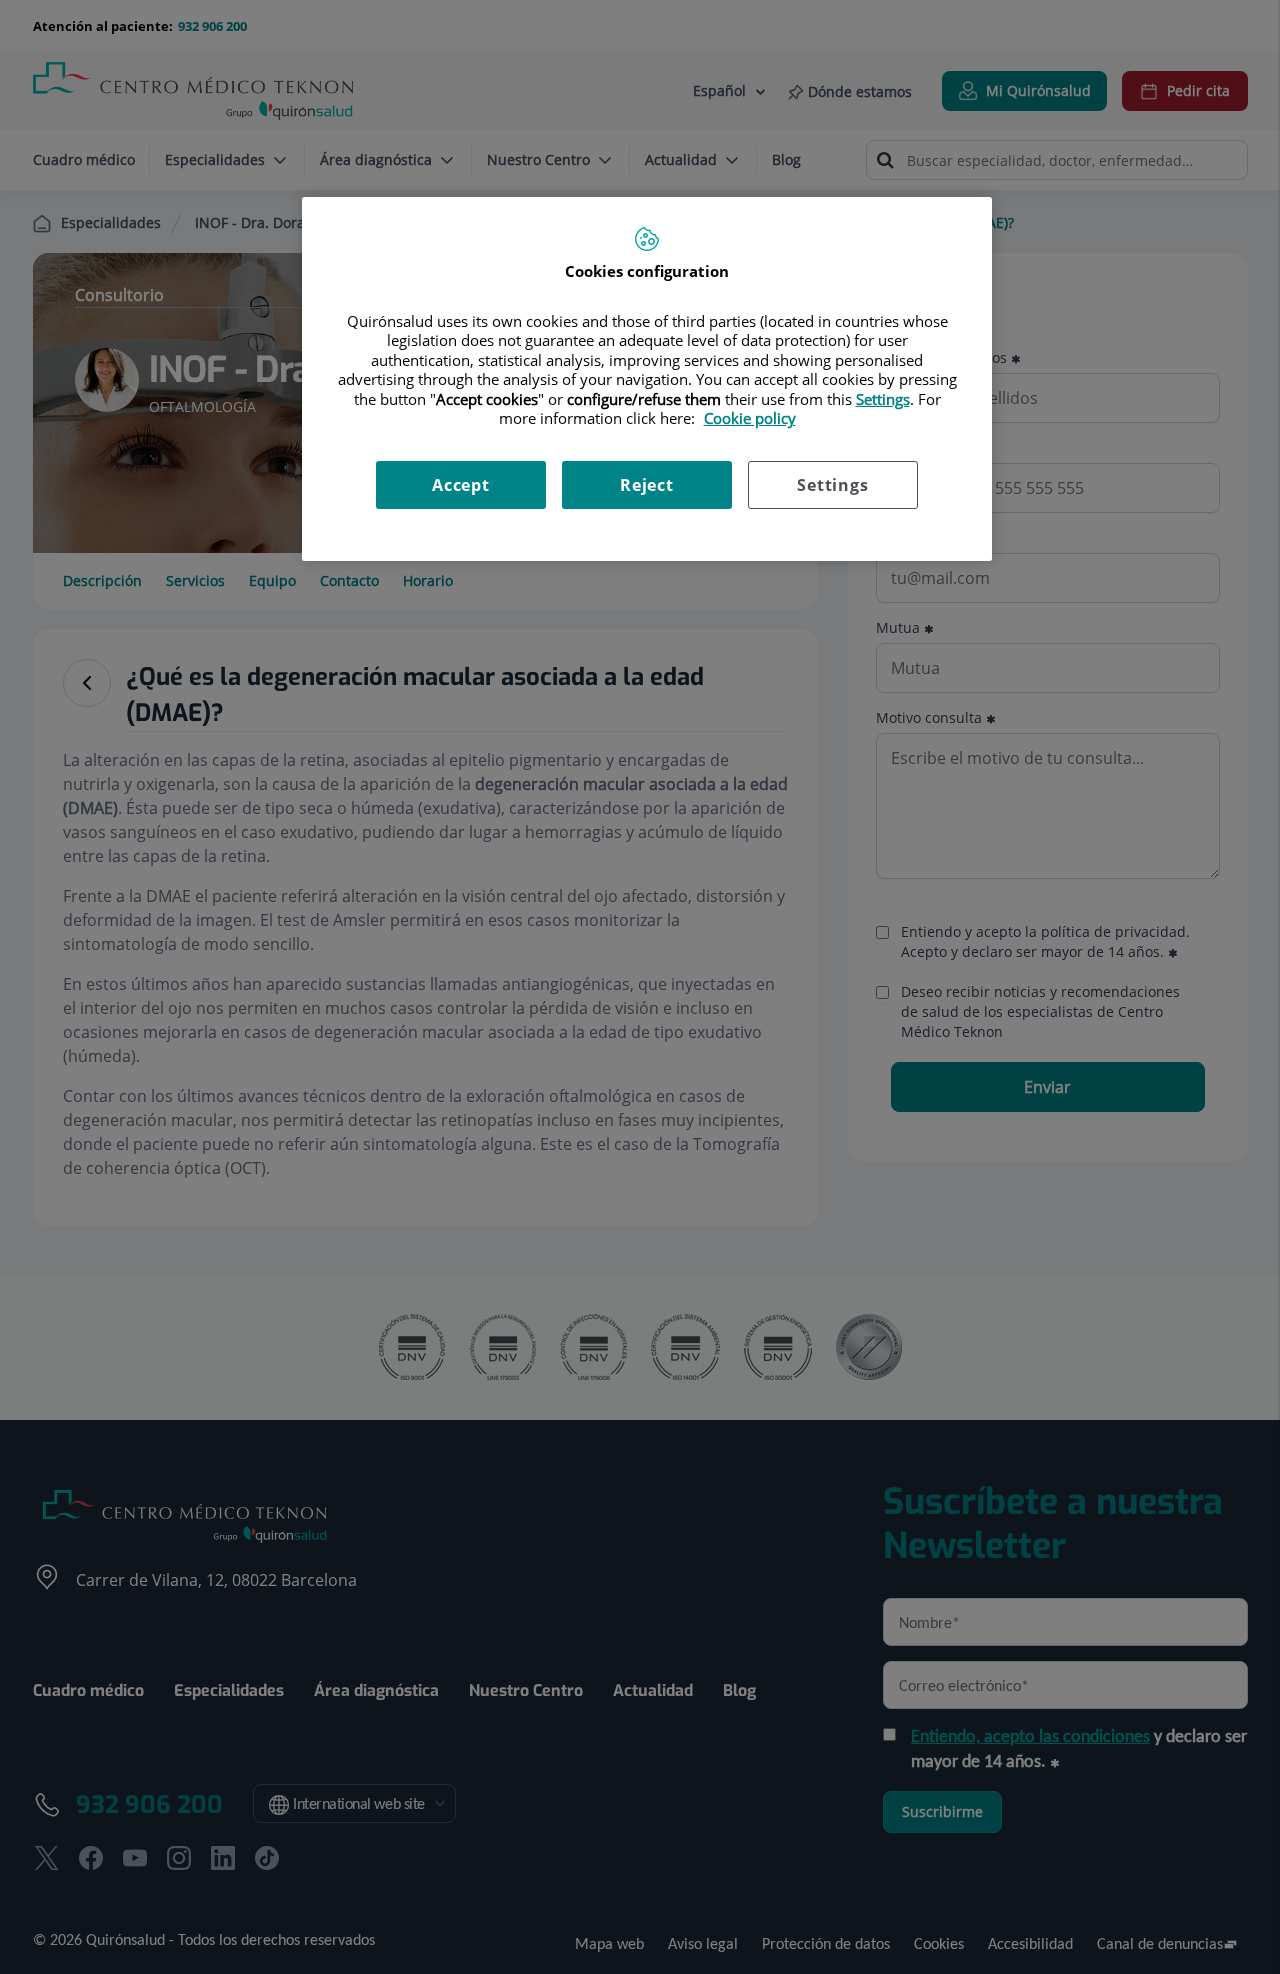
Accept (461, 485)
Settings (832, 485)
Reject (647, 485)
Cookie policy (750, 418)
